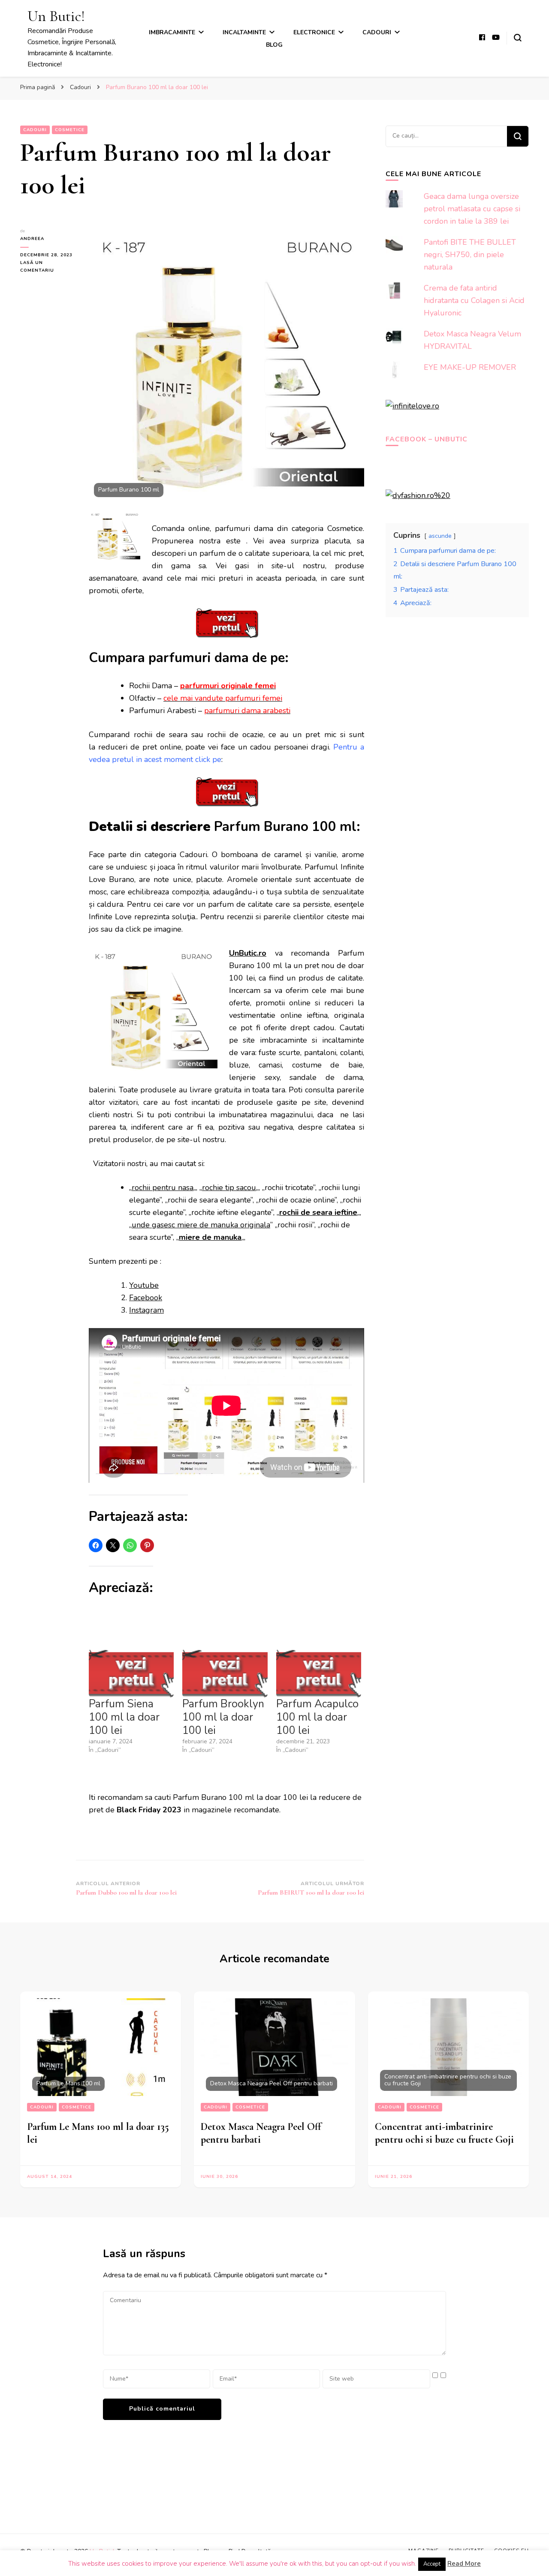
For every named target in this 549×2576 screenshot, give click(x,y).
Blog (274, 45)
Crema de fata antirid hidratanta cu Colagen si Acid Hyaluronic (474, 300)
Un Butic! (56, 16)
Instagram (146, 1310)
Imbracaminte (172, 32)
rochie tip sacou (229, 1188)
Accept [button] (432, 2564)
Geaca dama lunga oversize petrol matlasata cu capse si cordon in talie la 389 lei (472, 209)
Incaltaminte (244, 32)
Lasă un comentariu (48, 267)
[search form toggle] (518, 38)
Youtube (144, 1285)
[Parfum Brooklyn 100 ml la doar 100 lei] (225, 1673)
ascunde (440, 536)
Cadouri (377, 32)
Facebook (146, 1298)
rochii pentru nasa (163, 1188)
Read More (464, 2564)
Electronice (314, 32)
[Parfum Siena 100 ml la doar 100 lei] (131, 1673)
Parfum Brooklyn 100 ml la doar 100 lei (223, 1717)
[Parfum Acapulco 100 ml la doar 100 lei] (319, 1673)
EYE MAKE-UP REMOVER (470, 367)
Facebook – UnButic (427, 439)
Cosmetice (70, 130)
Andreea (32, 239)
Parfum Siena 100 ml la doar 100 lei (124, 1717)
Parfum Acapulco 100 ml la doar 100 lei (317, 1717)
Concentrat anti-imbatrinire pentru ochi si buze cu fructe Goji (444, 2133)
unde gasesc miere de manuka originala (201, 1225)
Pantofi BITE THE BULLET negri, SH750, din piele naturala (470, 255)
